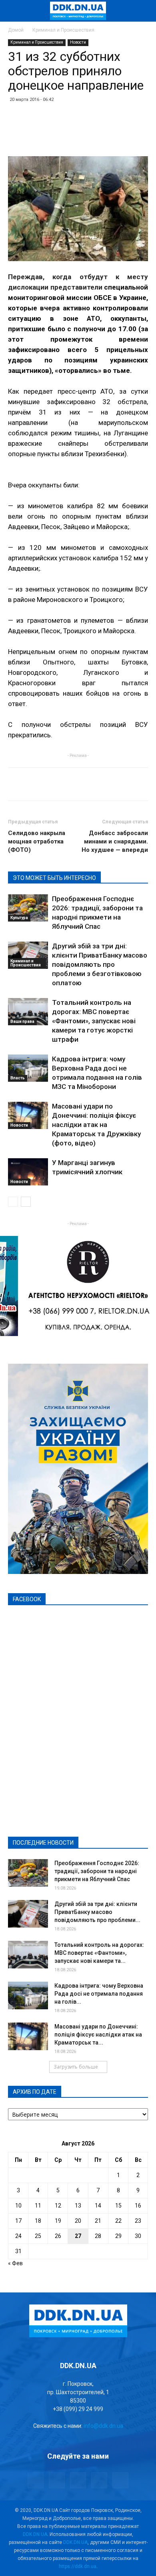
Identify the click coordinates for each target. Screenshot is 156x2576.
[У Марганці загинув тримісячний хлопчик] (28, 1172)
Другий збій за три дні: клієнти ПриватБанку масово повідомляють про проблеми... (97, 1912)
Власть (18, 1078)
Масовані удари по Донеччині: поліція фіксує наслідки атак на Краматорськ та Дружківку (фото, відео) (96, 1125)
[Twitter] (78, 2480)
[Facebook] (36, 2480)
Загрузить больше (76, 2067)
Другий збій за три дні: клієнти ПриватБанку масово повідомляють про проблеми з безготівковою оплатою (100, 964)
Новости (78, 42)
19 (58, 2221)
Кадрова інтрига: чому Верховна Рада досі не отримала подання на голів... (99, 1994)
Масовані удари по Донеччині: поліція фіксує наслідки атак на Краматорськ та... (98, 2035)
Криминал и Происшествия (63, 30)
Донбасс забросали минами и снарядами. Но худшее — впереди (115, 841)
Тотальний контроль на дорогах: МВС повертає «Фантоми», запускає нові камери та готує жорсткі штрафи (94, 1021)
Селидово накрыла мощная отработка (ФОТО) (37, 841)
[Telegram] (57, 2480)
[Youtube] (120, 2480)
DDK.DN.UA (35, 2534)
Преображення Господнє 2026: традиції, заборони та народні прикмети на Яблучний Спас (97, 1871)
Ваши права (22, 1021)
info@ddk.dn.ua (103, 2426)
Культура (19, 918)
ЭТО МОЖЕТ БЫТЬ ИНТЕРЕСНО (54, 878)
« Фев (15, 2263)
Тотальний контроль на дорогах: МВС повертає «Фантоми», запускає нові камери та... (99, 1953)
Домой (16, 30)
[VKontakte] (99, 2480)
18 (38, 2221)
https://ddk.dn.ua (78, 2566)
